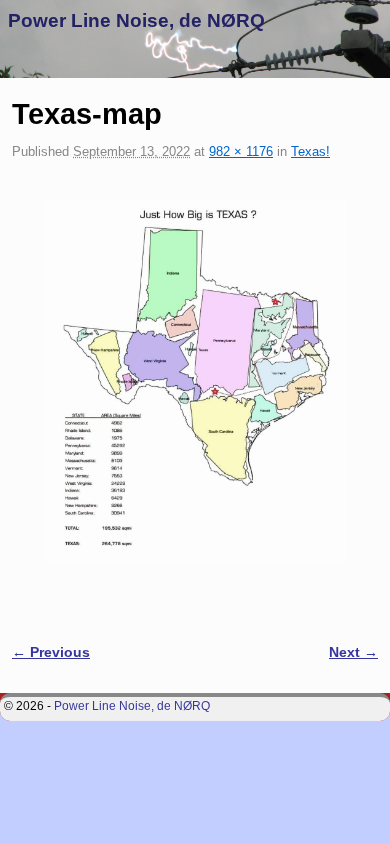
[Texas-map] (195, 382)
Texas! (310, 151)
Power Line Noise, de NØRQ (136, 20)
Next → (353, 652)
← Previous (51, 652)
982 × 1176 (241, 151)
